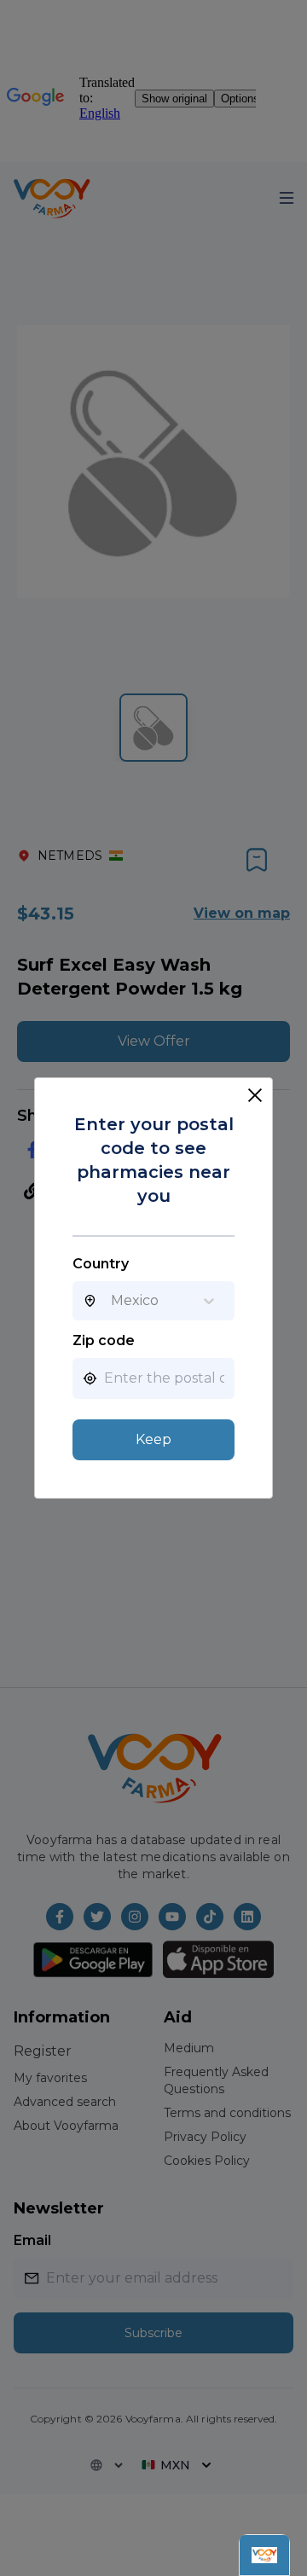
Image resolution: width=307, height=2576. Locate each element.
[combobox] (111, 1301)
